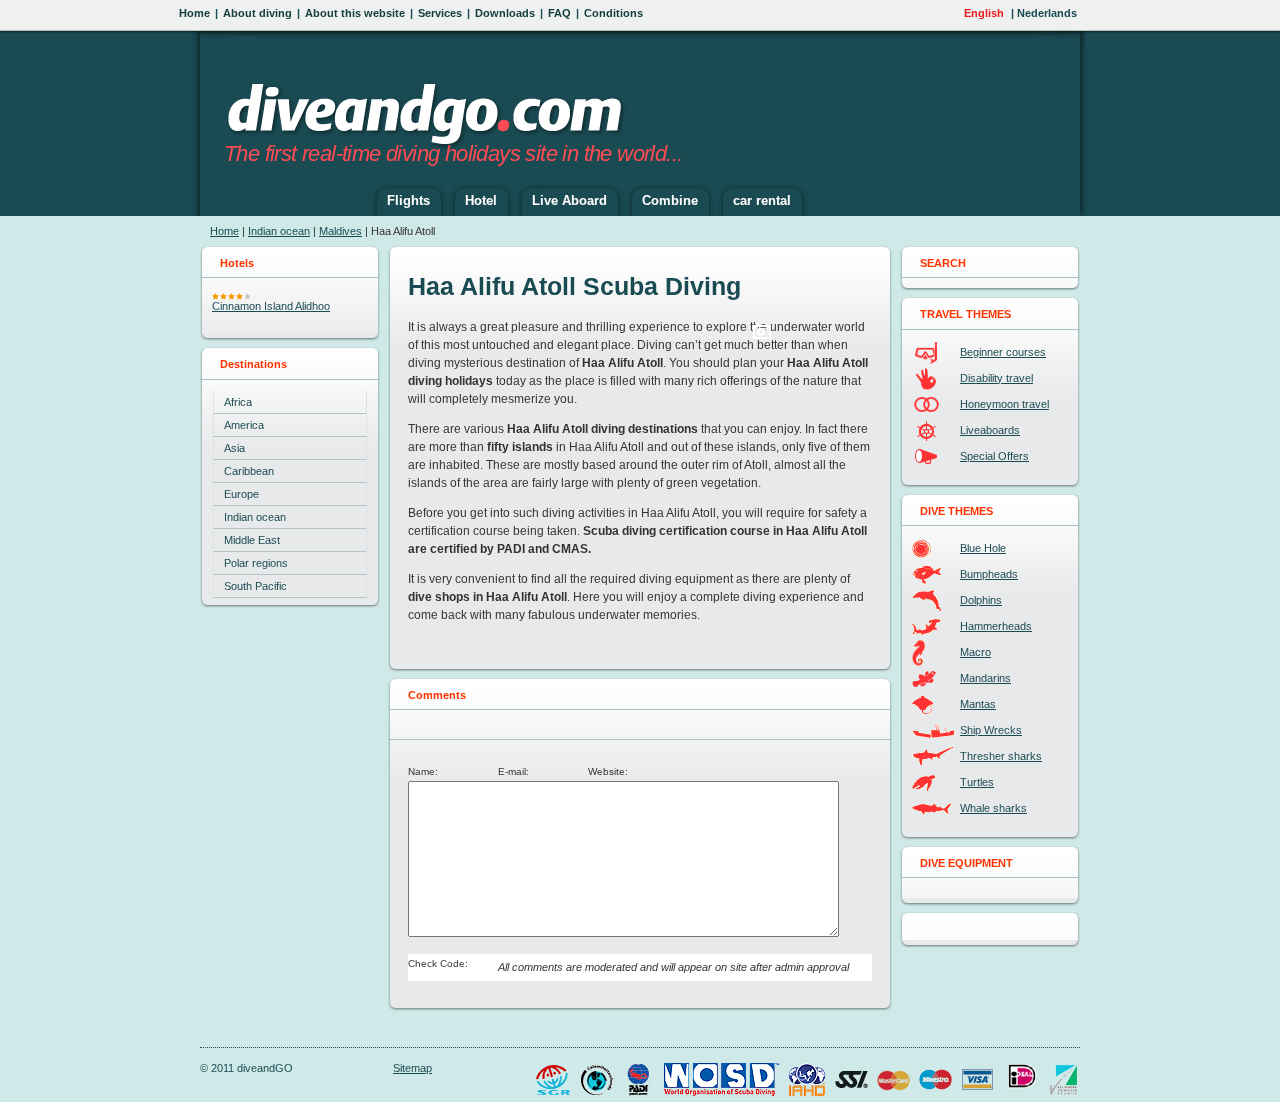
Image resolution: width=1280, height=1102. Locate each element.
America (244, 425)
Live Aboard (569, 200)
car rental (762, 200)
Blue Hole (983, 548)
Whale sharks (993, 808)
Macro (975, 652)
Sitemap (412, 1068)
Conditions (613, 13)
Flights (408, 200)
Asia (234, 448)
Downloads (505, 13)
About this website (355, 13)
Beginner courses (1003, 352)
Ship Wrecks (991, 730)
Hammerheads (996, 626)
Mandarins (985, 678)
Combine (670, 200)
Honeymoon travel (1004, 404)
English (984, 13)
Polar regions (256, 563)
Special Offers (994, 456)
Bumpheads (989, 574)
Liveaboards (990, 430)
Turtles (977, 782)
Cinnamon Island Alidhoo (271, 306)
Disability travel (996, 378)
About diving (257, 13)
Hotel (481, 200)
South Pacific (255, 586)
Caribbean (249, 471)
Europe (241, 494)
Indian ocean (279, 231)
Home (194, 13)
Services (440, 13)
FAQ (559, 13)
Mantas (978, 704)
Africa (238, 402)
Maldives (340, 231)
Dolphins (981, 600)
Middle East (252, 540)
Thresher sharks (1001, 756)
